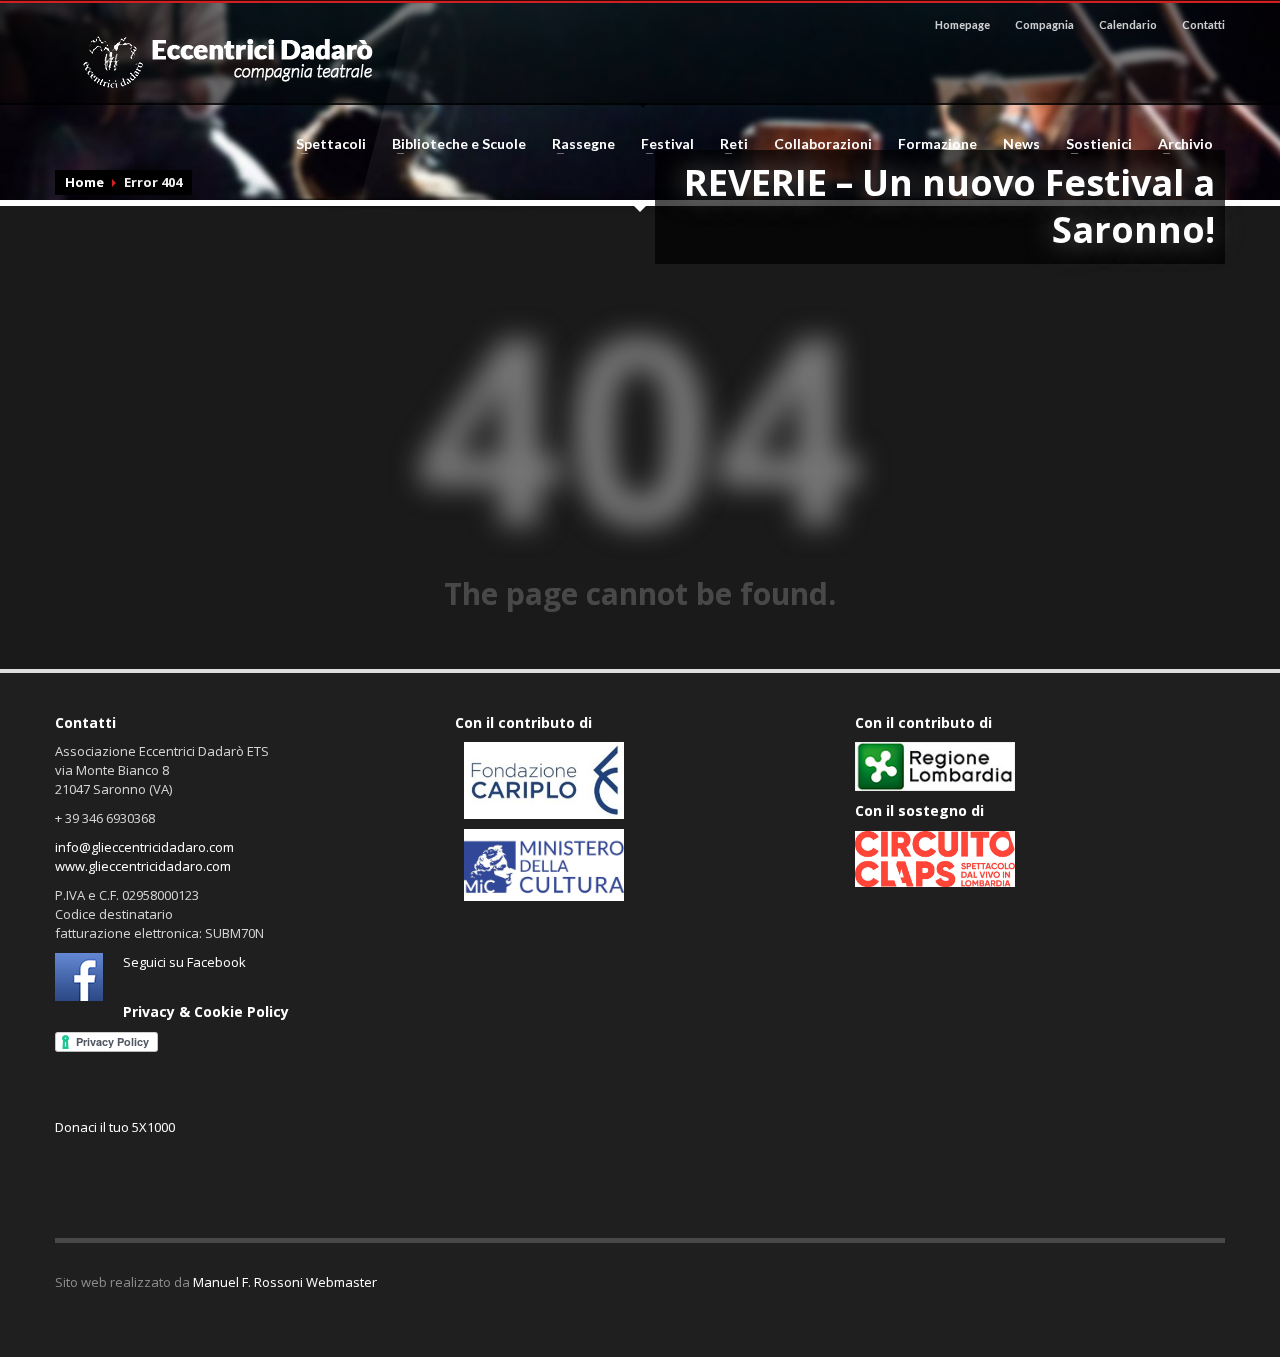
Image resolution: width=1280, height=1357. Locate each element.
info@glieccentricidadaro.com (144, 847)
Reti (728, 144)
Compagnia (1044, 24)
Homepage (962, 24)
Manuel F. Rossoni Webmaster (285, 1282)
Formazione (937, 144)
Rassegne (577, 144)
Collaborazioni (823, 144)
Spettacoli (325, 144)
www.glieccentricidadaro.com (143, 866)
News (1021, 144)
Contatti (1203, 24)
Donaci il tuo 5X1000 (115, 1127)
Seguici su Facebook (184, 962)
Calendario (1128, 24)
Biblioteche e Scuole (453, 144)
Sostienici (1093, 144)
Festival (661, 144)
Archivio (1179, 144)
